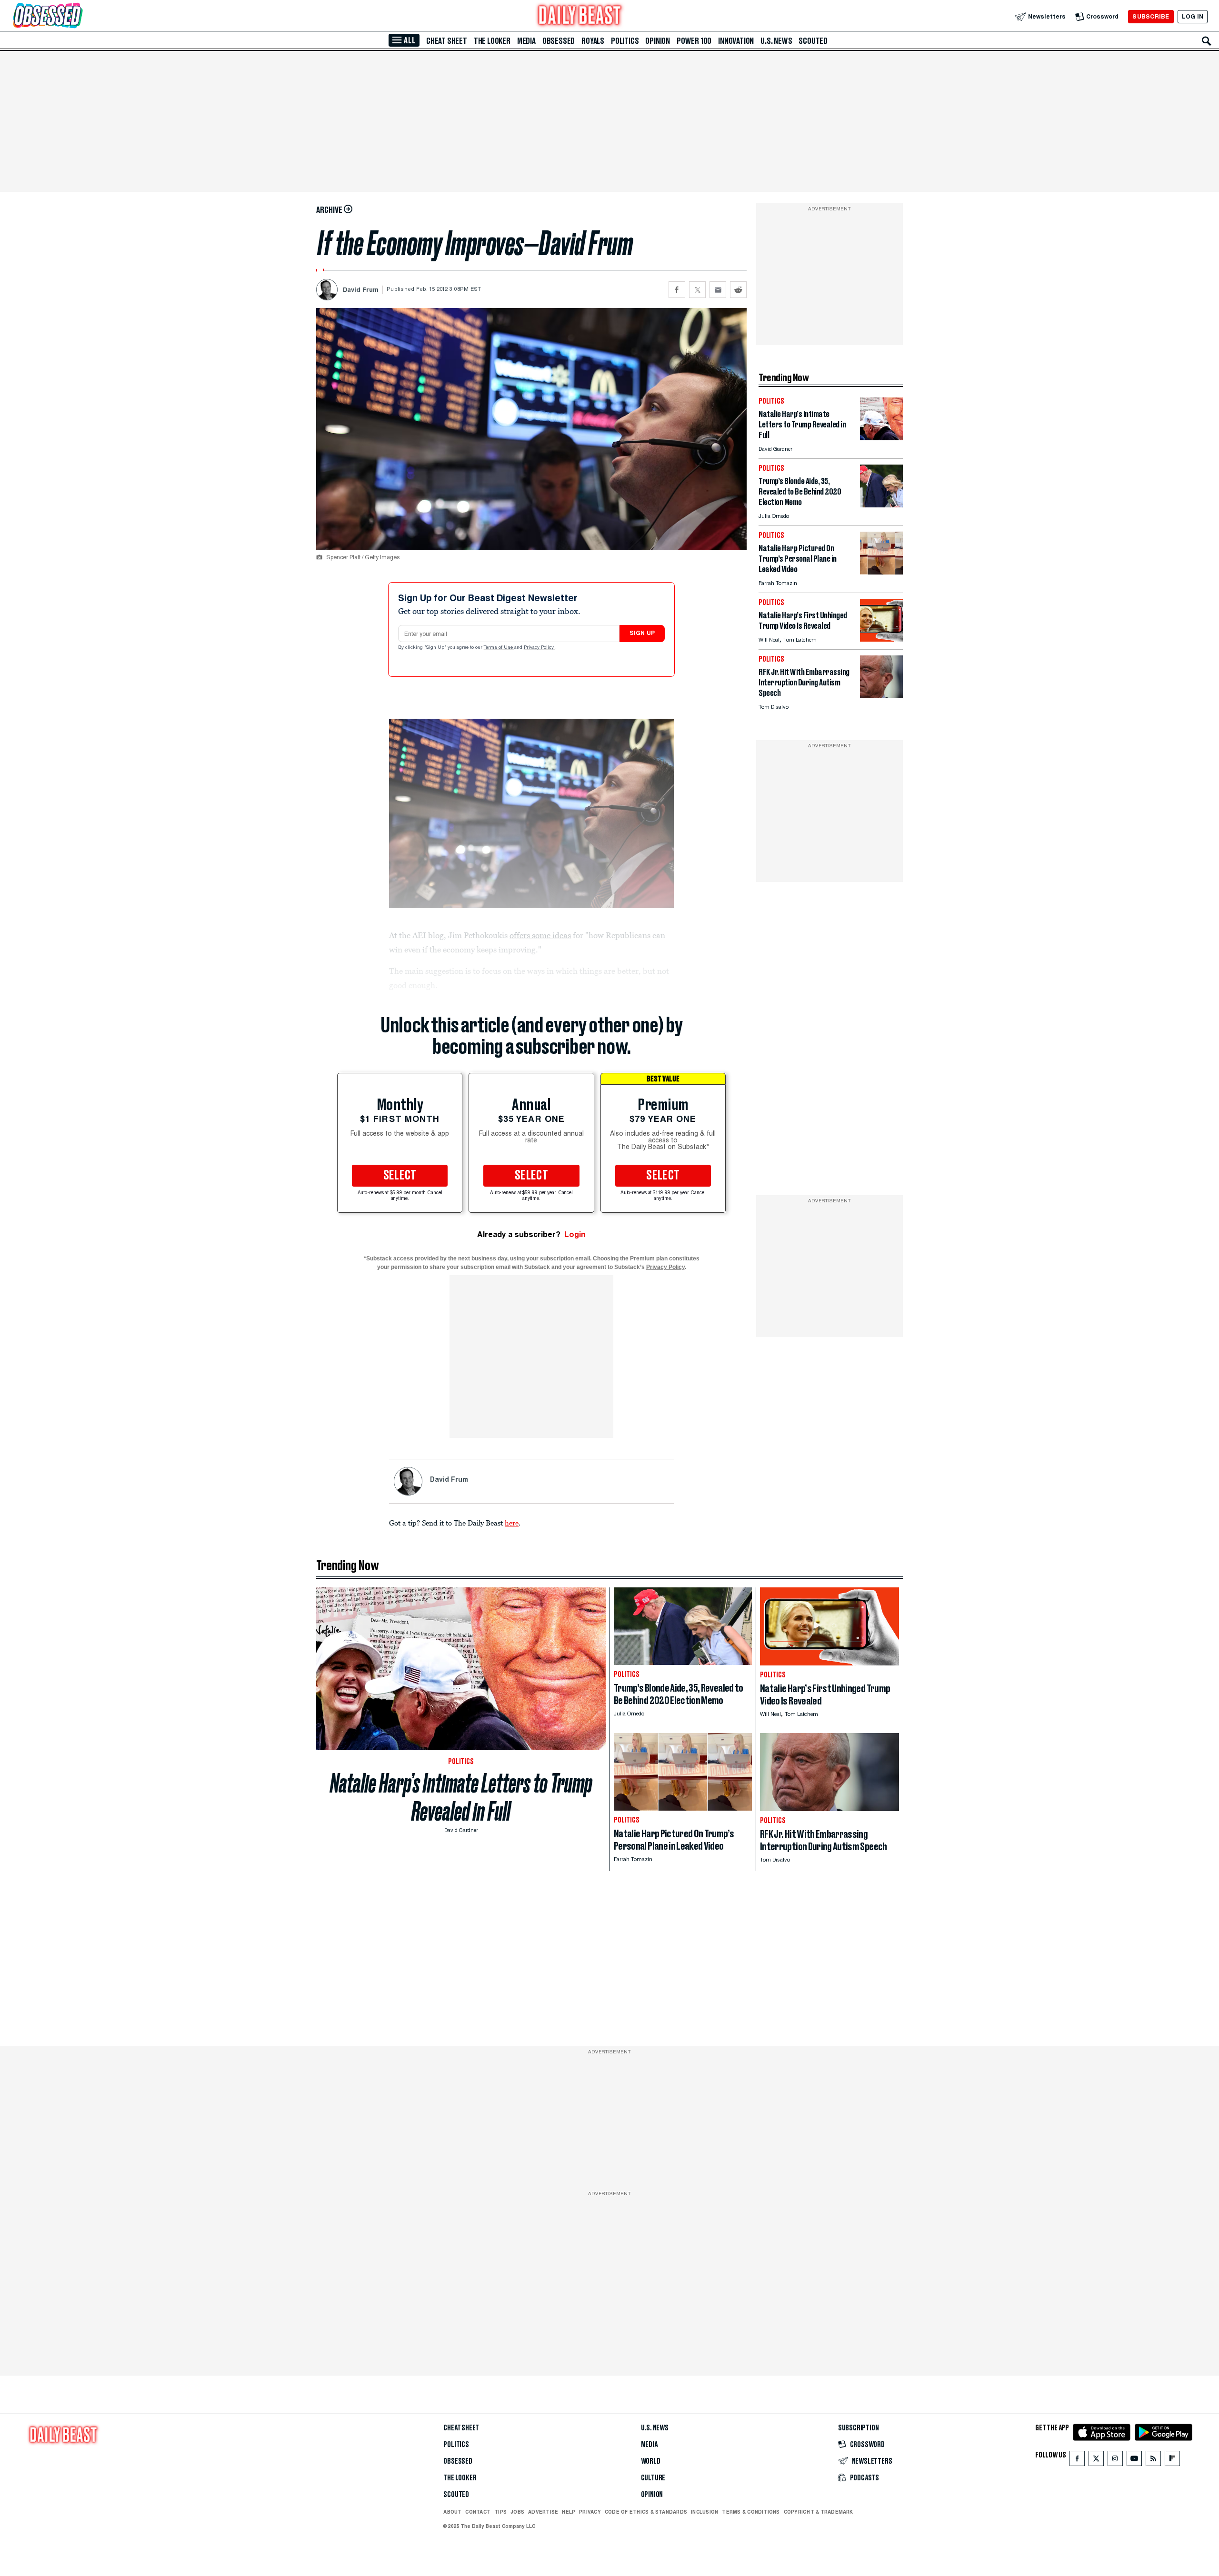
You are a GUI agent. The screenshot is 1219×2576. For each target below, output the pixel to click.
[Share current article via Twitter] (697, 290)
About (452, 2512)
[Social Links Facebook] (1077, 2461)
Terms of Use (499, 648)
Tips (500, 2512)
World (651, 2461)
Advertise (543, 2512)
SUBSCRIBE (1151, 16)
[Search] (1207, 41)
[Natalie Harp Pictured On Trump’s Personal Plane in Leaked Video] (881, 572)
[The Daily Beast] (580, 16)
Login (575, 1234)
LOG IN (1193, 16)
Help (569, 2512)
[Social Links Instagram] (1115, 2461)
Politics (625, 41)
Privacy (590, 2512)
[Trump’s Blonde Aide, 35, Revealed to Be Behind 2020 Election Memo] (881, 505)
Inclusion (704, 2512)
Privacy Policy (540, 648)
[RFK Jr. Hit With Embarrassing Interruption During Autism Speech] (881, 696)
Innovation (736, 41)
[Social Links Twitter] (1096, 2461)
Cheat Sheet (447, 41)
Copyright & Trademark (819, 2512)
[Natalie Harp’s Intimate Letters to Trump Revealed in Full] (881, 438)
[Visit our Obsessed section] (78, 16)
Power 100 (694, 41)
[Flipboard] (1172, 2461)
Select (400, 1176)
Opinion (658, 41)
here (512, 1523)
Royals (593, 41)
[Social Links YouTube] (1134, 2461)
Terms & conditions (751, 2512)
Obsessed (559, 41)
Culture (653, 2478)
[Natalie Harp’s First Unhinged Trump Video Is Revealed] (881, 639)
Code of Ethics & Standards (646, 2512)
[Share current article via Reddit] (738, 290)
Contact (478, 2512)
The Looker (492, 41)
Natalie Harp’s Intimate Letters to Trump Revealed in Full (461, 1797)
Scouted (813, 41)
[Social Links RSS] (1153, 2461)
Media (526, 41)
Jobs (517, 2512)
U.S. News (776, 41)
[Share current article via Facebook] (677, 290)
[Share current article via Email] (718, 290)
